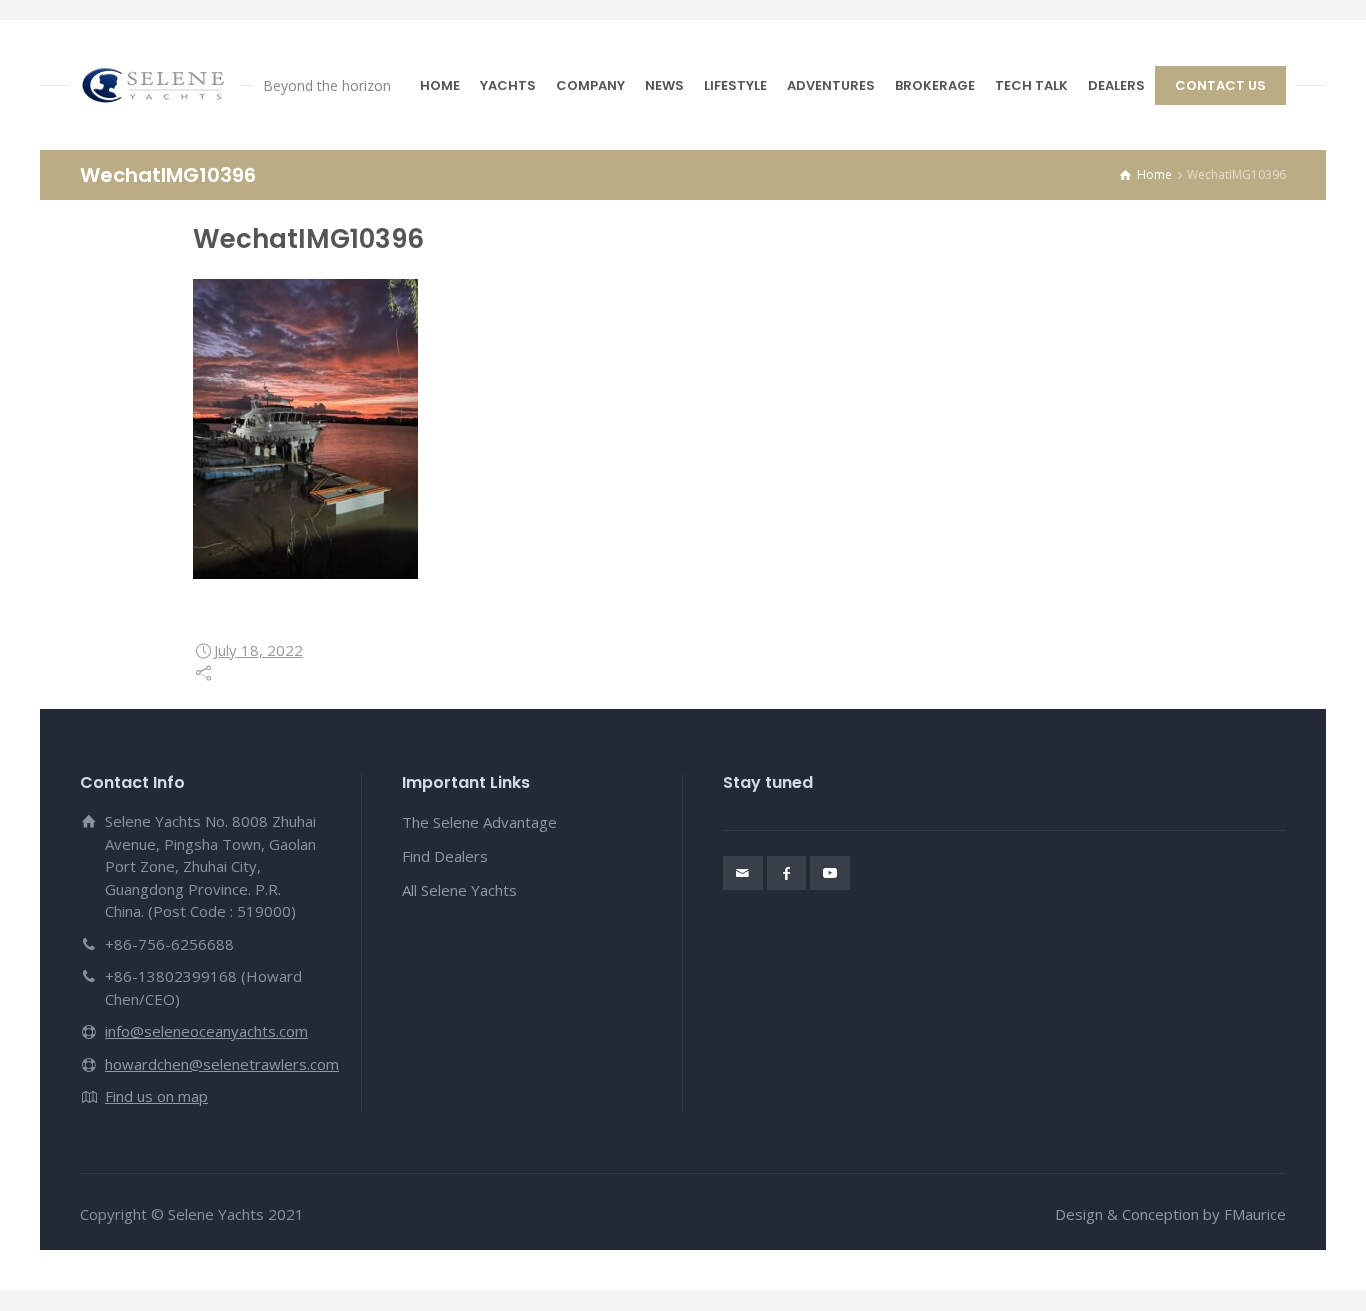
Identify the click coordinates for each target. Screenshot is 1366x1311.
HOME (440, 85)
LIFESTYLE (735, 85)
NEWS (664, 85)
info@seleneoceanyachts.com (206, 1031)
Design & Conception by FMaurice (1170, 1214)
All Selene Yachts (459, 890)
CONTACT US (1220, 85)
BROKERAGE (935, 85)
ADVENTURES (831, 85)
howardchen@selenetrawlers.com (222, 1064)
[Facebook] (787, 873)
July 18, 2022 (258, 650)
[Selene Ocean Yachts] (155, 85)
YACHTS (508, 85)
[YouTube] (830, 873)
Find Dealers (445, 856)
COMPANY (590, 85)
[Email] (743, 873)
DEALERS (1116, 85)
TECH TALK (1031, 85)
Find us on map (156, 1096)
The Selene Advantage (479, 822)
